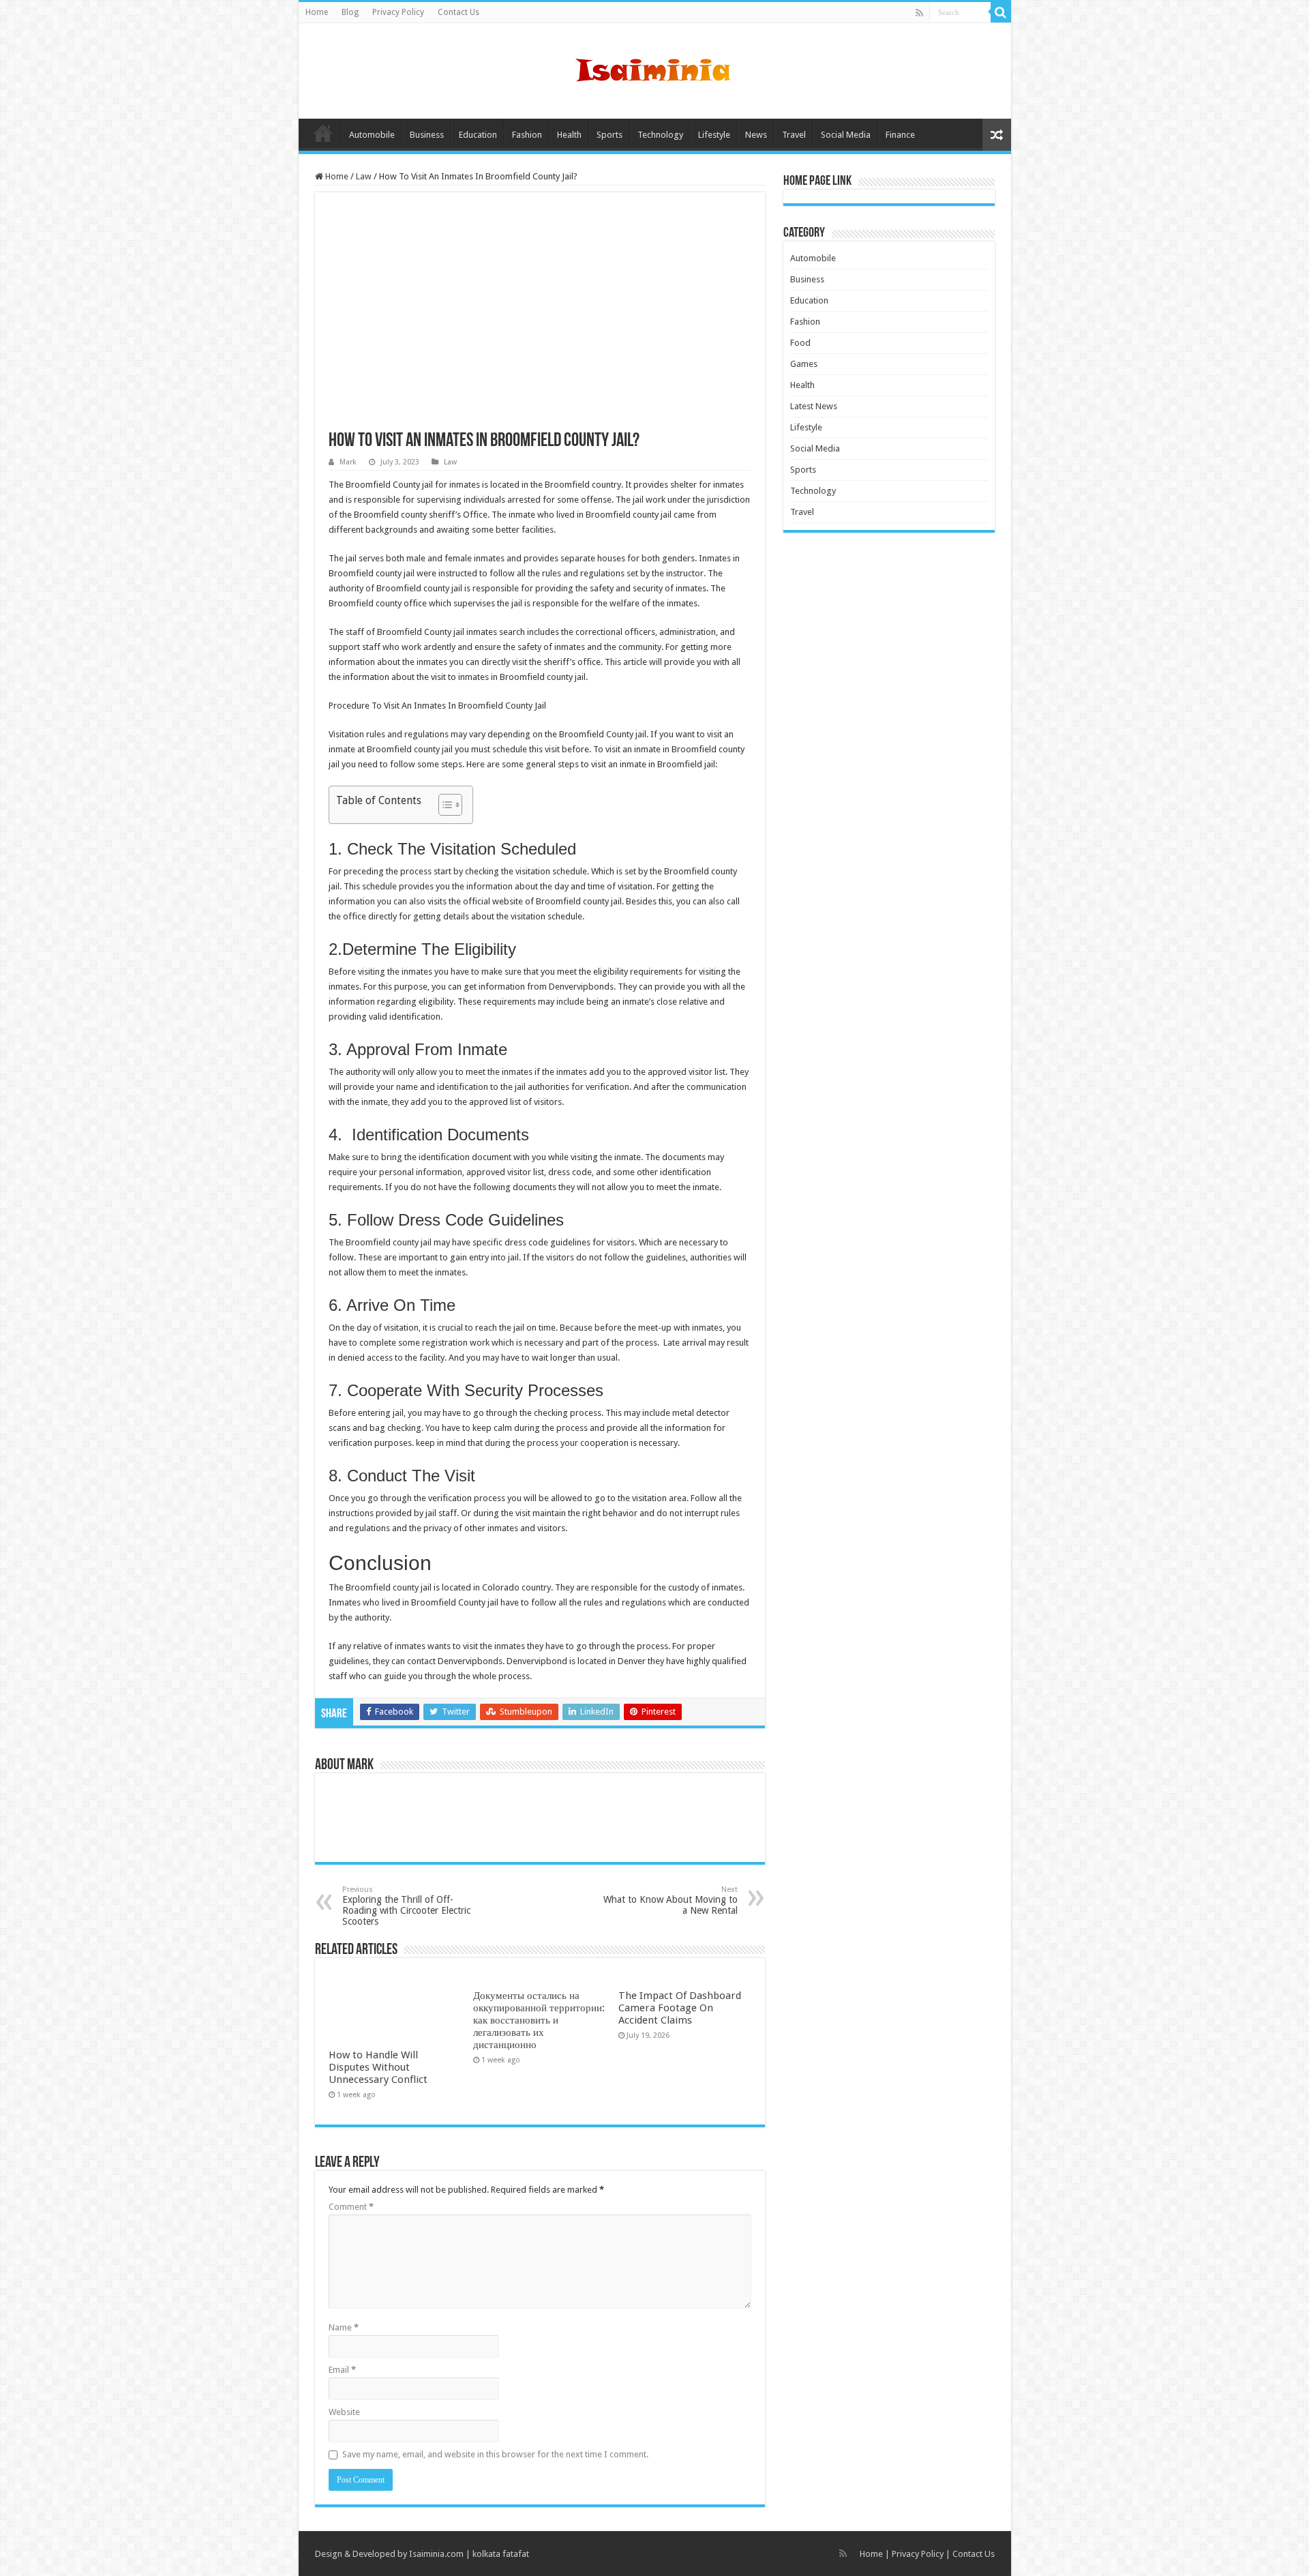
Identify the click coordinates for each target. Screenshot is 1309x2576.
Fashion (527, 135)
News (756, 135)
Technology (660, 135)
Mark (348, 462)
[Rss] (919, 13)
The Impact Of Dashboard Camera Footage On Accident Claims (680, 2008)
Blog (350, 12)
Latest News (814, 406)
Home (317, 12)
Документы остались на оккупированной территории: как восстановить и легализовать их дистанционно (539, 2020)
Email (342, 2370)
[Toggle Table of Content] (443, 805)
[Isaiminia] (654, 68)
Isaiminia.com (436, 2554)
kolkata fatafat (501, 2554)
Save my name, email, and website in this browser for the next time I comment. (495, 2454)
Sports (610, 135)
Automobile (372, 135)
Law (364, 176)
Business (427, 135)
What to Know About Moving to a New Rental (671, 1900)
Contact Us (458, 12)
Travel (794, 135)
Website (344, 2412)
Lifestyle (714, 135)
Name (344, 2327)
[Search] (1001, 12)
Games (804, 364)
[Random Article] (997, 135)
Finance (900, 135)
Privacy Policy (398, 12)
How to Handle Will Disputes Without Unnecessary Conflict (378, 2067)
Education (478, 135)
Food (800, 343)
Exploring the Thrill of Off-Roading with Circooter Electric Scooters (406, 1906)
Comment (351, 2207)
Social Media (846, 135)
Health (569, 135)
